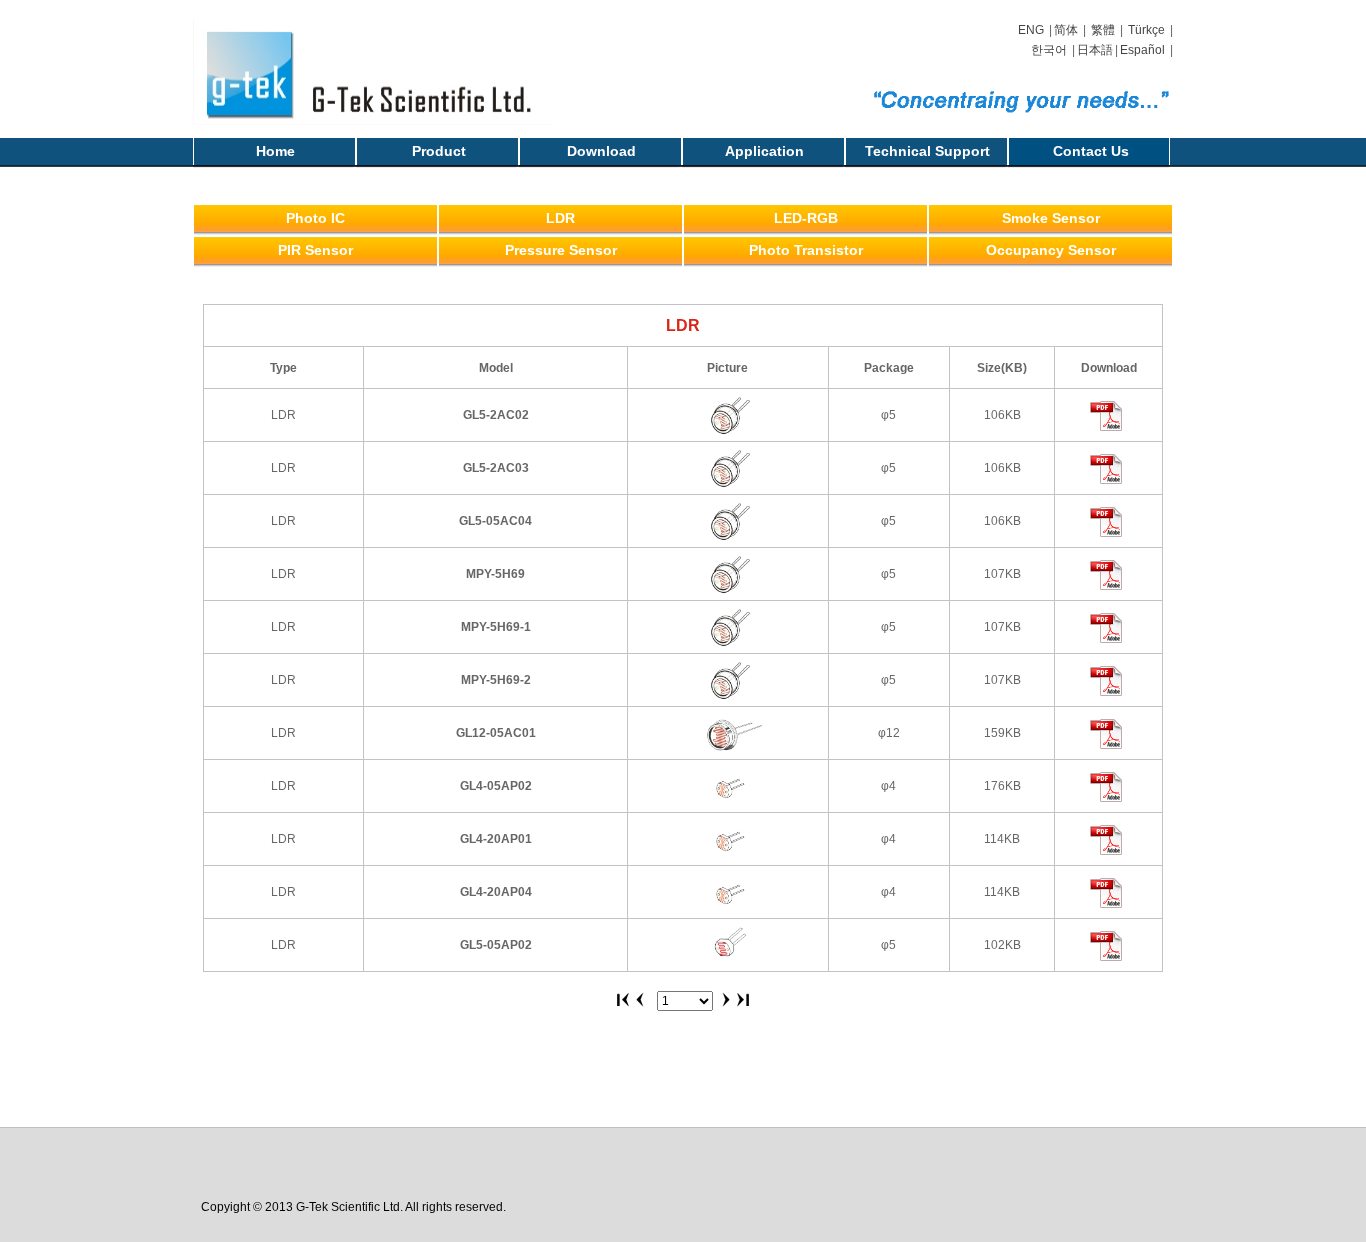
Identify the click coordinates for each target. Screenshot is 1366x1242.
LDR (560, 218)
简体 (1066, 30)
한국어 (1049, 50)
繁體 (1103, 30)
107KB (1002, 574)
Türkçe (1146, 30)
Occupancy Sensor (1051, 250)
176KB (1002, 786)
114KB (1002, 839)
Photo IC (315, 218)
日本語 (1095, 50)
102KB (1002, 945)
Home (275, 151)
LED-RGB (806, 218)
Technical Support (927, 151)
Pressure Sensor (561, 250)
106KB (1002, 415)
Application (764, 151)
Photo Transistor (806, 250)
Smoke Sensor (1051, 218)
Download (601, 151)
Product (439, 151)
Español (1142, 50)
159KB (1002, 733)
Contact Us (1091, 151)
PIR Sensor (315, 250)
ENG (1031, 30)
